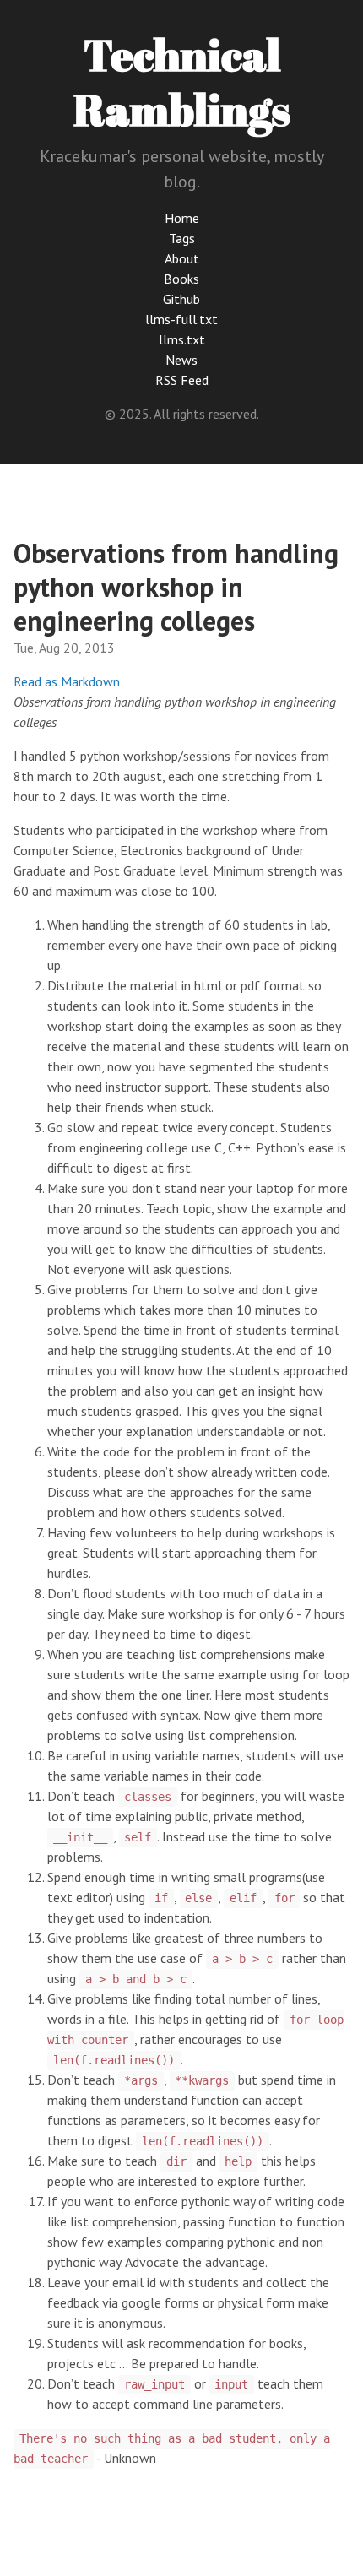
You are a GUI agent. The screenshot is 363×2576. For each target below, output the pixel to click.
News (181, 360)
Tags (182, 238)
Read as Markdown (67, 681)
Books (181, 279)
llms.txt (182, 339)
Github (181, 299)
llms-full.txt (181, 319)
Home (182, 218)
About (182, 258)
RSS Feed (182, 380)
